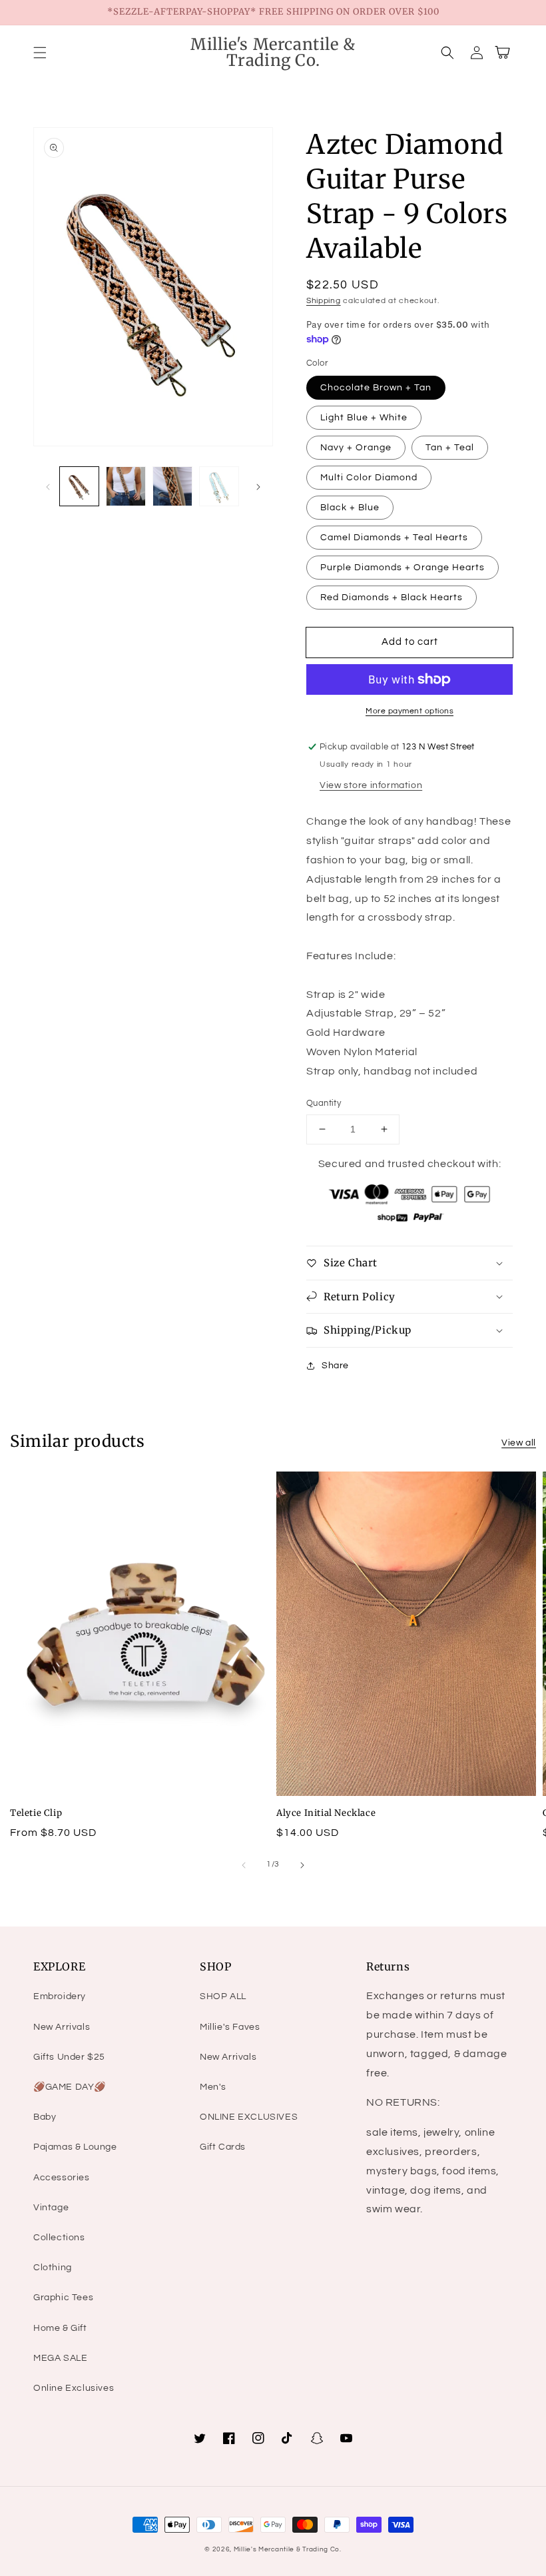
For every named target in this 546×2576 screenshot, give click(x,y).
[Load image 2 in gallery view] (126, 486)
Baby (45, 2117)
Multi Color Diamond (369, 478)
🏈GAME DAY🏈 (70, 2087)
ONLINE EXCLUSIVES (249, 2117)
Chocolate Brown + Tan (376, 388)
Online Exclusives (74, 2388)
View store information (371, 785)
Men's (213, 2087)
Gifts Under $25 (69, 2057)
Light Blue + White (364, 418)
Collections (59, 2238)
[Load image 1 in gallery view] (79, 486)
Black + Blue (350, 508)
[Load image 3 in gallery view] (172, 486)
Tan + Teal (450, 448)
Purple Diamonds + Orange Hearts (403, 568)
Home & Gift (60, 2328)
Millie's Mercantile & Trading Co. (288, 2549)
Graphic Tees (63, 2298)
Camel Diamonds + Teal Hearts (394, 538)
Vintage (51, 2208)
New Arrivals (62, 2027)
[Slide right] (258, 486)
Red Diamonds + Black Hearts (392, 598)
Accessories (62, 2178)
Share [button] (335, 1366)
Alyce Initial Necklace (326, 1813)
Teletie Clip (36, 1813)
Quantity (324, 1103)
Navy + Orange (356, 448)
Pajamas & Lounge (75, 2147)
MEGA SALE (60, 2358)
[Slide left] (48, 486)
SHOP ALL (223, 1996)
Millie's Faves (230, 2027)
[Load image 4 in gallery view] (219, 486)
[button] (40, 53)
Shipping (324, 301)
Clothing (53, 2268)
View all (519, 1443)
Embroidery (60, 1996)
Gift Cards (223, 2147)
